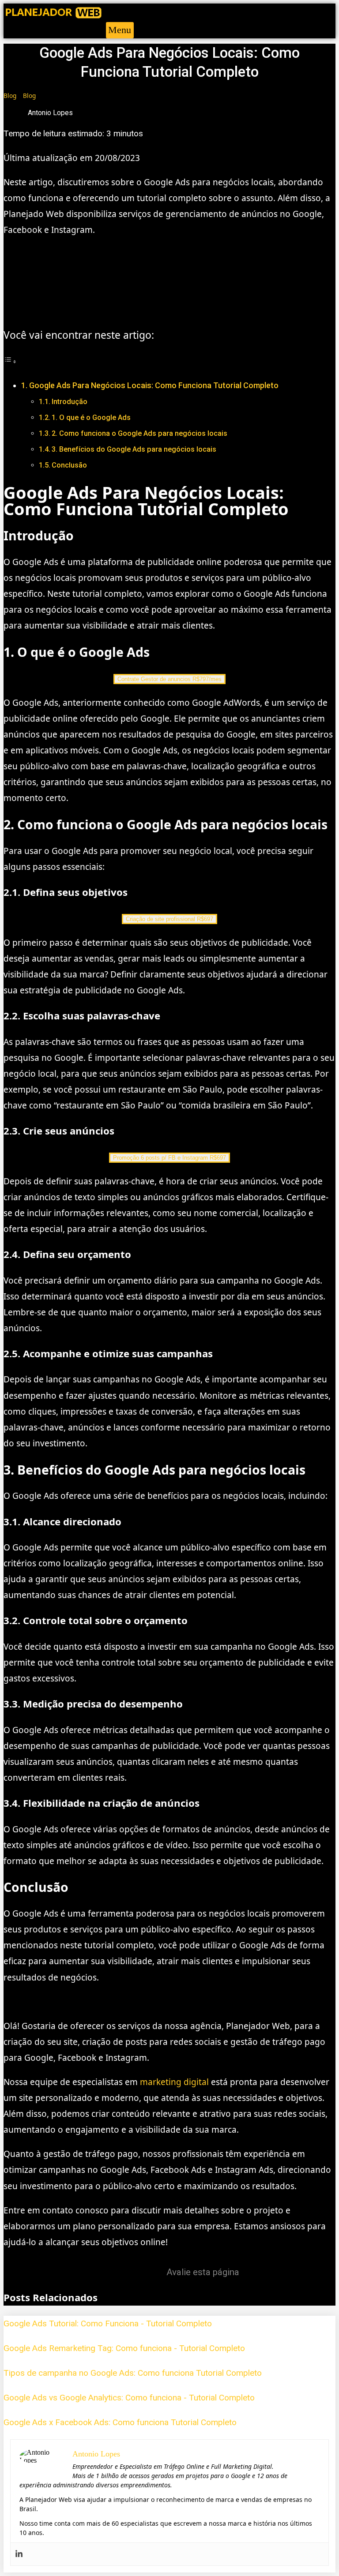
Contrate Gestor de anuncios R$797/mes (169, 679)
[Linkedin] (19, 2554)
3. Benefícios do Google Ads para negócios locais (134, 449)
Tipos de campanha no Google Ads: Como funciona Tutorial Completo (133, 2373)
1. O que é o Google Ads (91, 417)
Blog (10, 95)
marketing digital (174, 2082)
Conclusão (69, 465)
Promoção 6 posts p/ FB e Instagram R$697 (169, 1158)
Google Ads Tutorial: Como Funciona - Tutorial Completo (108, 2323)
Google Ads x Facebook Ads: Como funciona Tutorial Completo (120, 2422)
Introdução (70, 402)
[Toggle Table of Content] (10, 361)
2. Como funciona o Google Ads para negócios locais (139, 433)
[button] (120, 30)
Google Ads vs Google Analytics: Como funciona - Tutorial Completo (129, 2398)
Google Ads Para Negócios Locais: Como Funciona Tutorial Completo (154, 385)
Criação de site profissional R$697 (169, 919)
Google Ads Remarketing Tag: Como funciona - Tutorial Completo (124, 2348)
